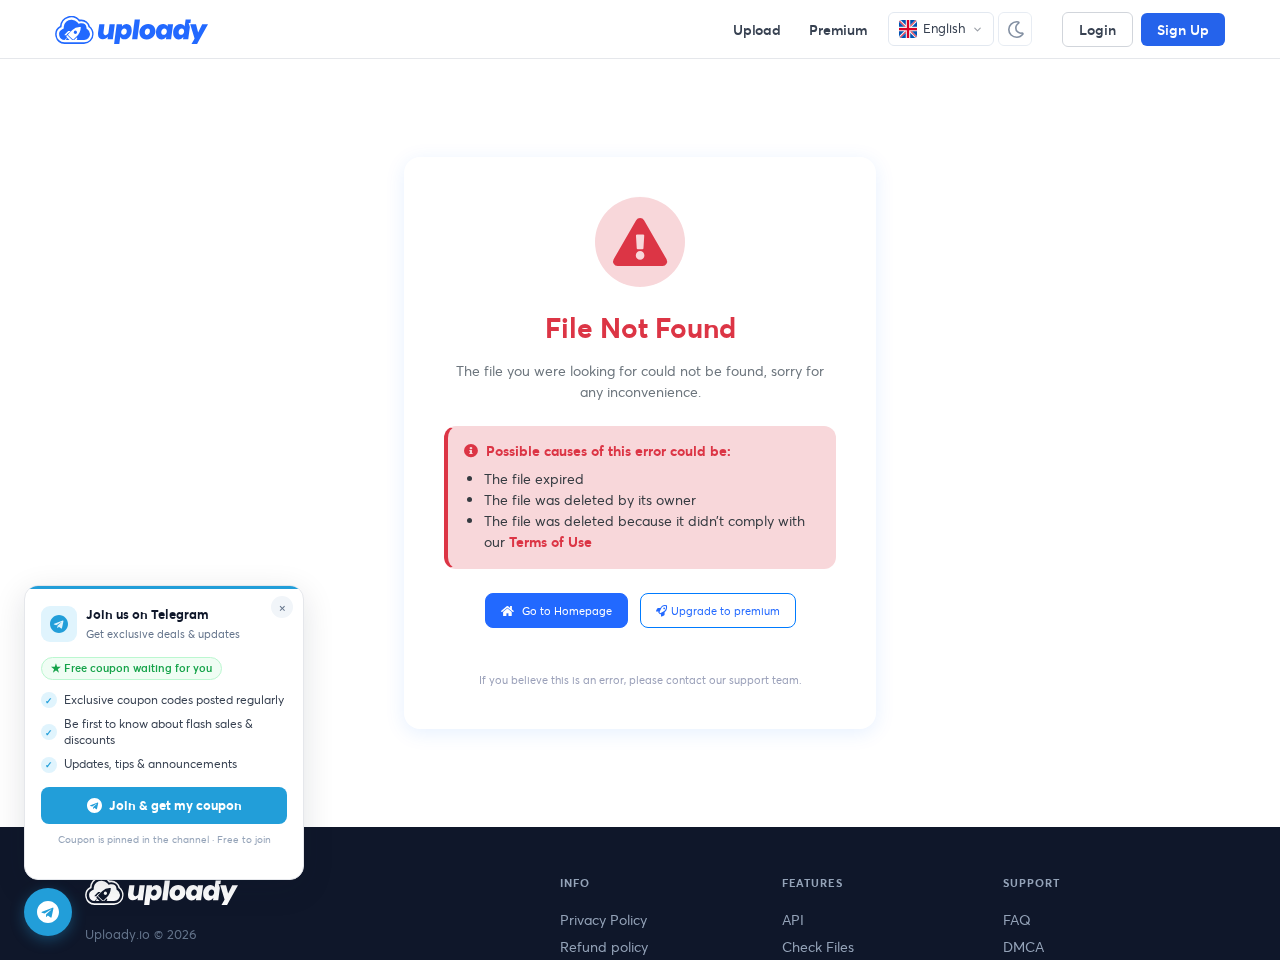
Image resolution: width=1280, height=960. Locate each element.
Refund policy (604, 946)
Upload (757, 29)
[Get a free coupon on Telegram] (48, 912)
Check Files (818, 946)
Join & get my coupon (175, 805)
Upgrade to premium (725, 610)
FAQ (1017, 919)
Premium (838, 29)
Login (1097, 29)
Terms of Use (550, 541)
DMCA (1023, 946)
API (793, 919)
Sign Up (1183, 29)
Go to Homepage (567, 610)
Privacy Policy (603, 919)
